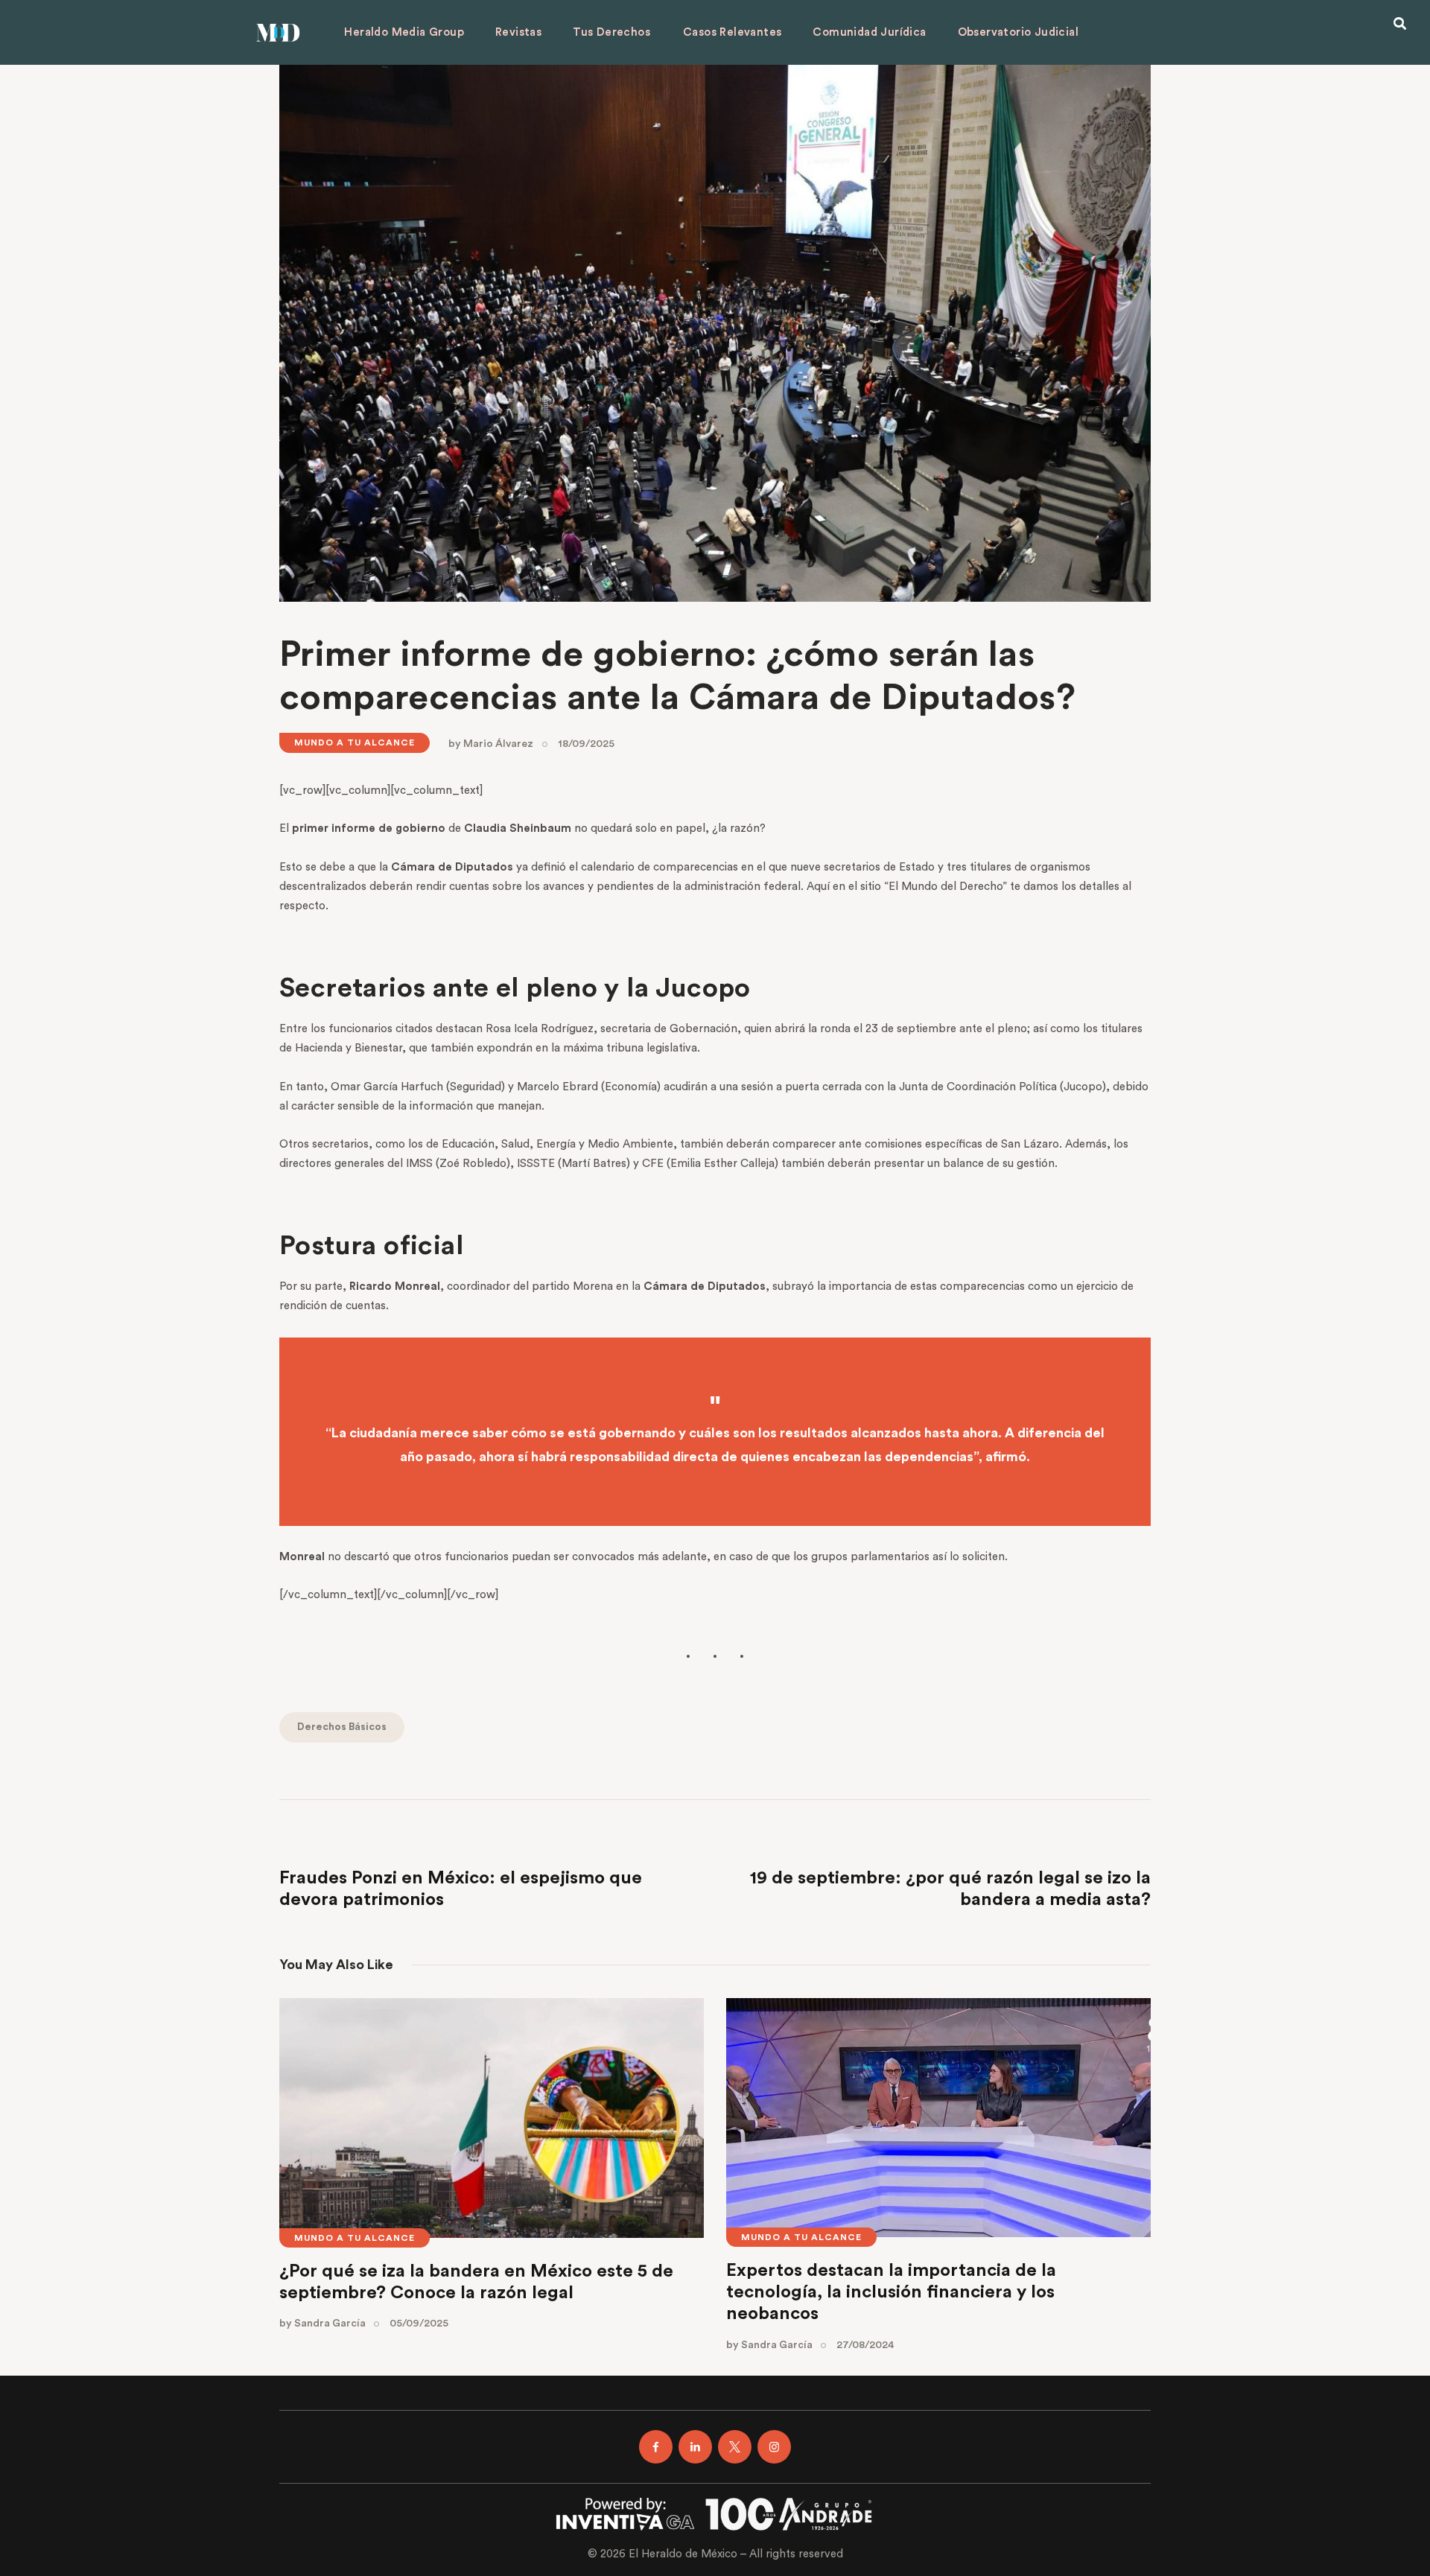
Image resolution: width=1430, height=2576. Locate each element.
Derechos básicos (342, 1727)
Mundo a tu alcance (355, 742)
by (491, 744)
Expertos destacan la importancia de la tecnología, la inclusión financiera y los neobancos (891, 2292)
